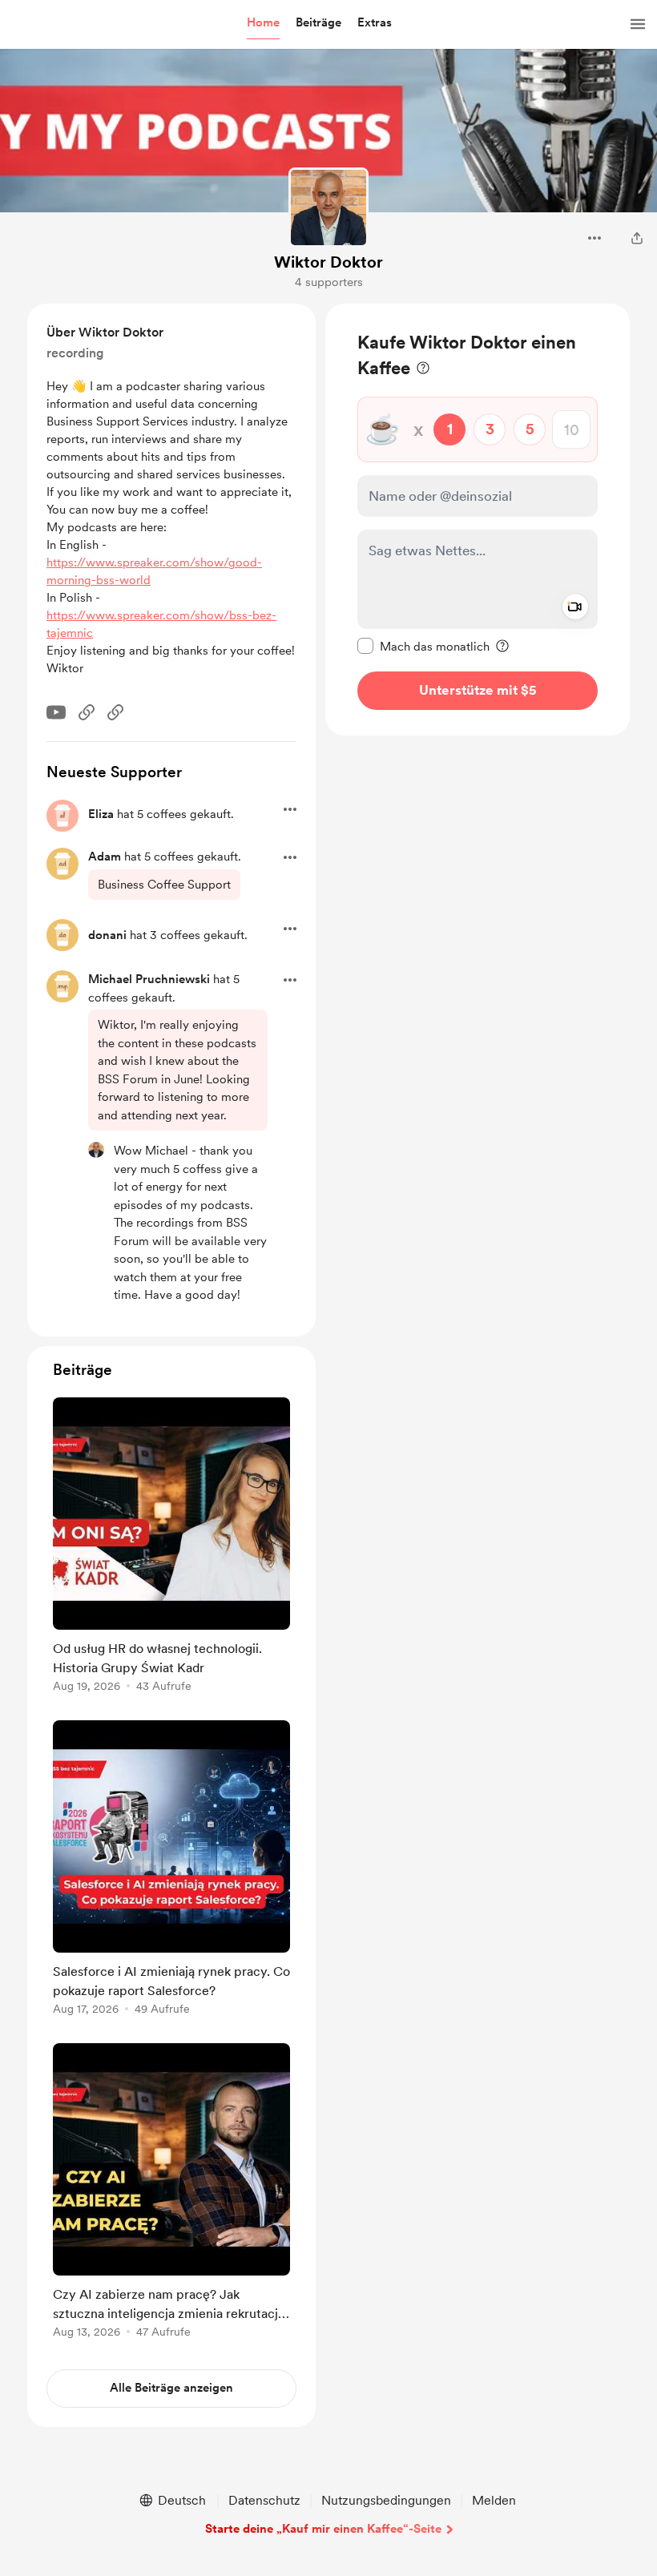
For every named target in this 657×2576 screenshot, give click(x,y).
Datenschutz (264, 2500)
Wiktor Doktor (328, 262)
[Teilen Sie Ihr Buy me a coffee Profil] (637, 238)
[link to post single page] (171, 1548)
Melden (494, 2500)
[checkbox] (423, 646)
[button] (263, 23)
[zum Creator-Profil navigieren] (328, 208)
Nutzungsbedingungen (386, 2500)
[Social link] (87, 712)
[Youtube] (56, 712)
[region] (478, 520)
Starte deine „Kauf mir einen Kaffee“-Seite (323, 2529)
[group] (171, 1548)
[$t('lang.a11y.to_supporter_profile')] (96, 1150)
